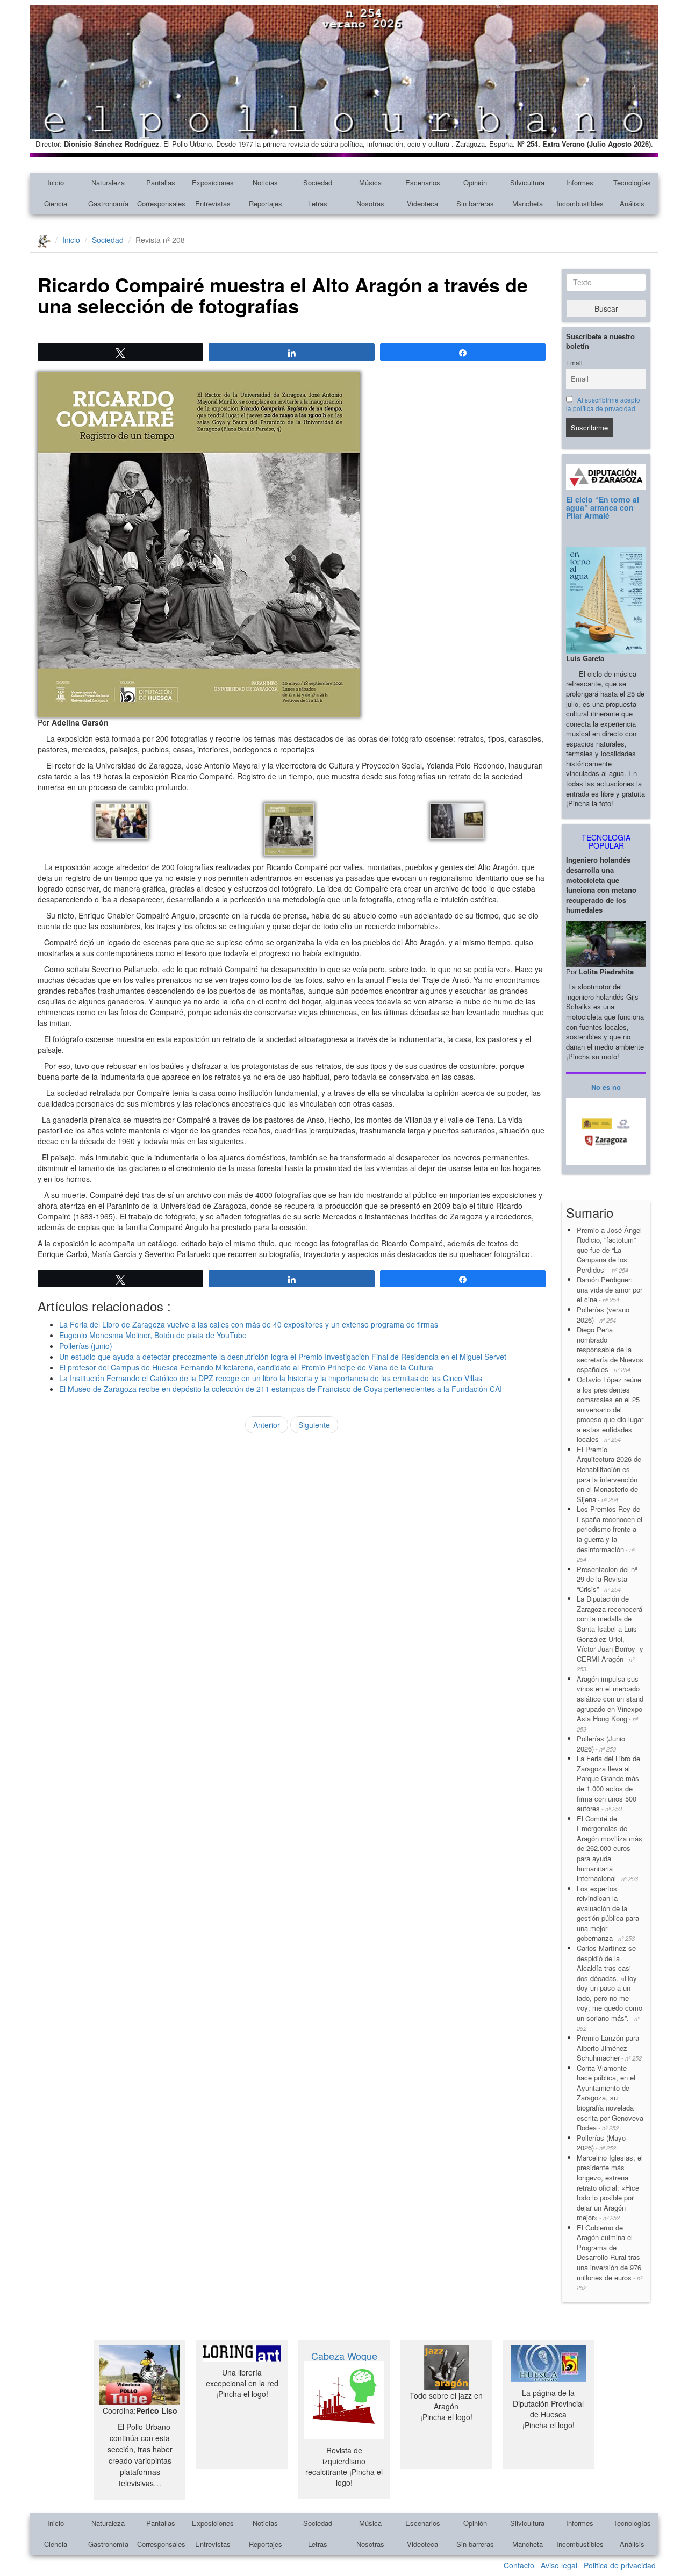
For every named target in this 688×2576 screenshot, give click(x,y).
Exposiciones (213, 182)
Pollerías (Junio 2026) (601, 1743)
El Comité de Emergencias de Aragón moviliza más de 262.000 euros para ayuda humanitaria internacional (610, 1848)
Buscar (606, 308)
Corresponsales (161, 203)
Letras (318, 203)
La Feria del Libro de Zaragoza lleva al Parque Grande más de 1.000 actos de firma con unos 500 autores (608, 1783)
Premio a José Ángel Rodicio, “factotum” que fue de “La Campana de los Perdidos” (609, 1250)
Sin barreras (475, 203)
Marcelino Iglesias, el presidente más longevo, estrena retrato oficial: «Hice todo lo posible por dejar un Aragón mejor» (610, 2187)
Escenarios (423, 182)
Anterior (267, 1425)
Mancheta (528, 203)
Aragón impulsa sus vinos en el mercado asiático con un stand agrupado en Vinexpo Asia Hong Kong (610, 1703)
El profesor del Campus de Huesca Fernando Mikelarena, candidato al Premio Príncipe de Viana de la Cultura (246, 1367)
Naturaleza (108, 182)
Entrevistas (213, 203)
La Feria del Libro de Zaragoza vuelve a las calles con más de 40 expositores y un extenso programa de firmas (249, 1324)
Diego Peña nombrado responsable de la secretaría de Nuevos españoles (610, 1349)
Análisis (632, 203)
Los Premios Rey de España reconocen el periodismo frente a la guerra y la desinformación (610, 1534)
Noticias (265, 182)
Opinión (475, 182)
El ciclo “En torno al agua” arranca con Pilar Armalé (603, 508)
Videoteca (422, 203)
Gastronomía (108, 203)
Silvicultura (527, 182)
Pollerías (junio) (86, 1346)
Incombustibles (580, 203)
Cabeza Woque (344, 2356)
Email (574, 363)
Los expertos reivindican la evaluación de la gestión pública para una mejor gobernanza (608, 1913)
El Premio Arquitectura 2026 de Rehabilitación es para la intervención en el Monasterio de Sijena (609, 1474)
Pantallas (161, 182)
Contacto (519, 2565)
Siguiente (314, 1425)
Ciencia (56, 203)
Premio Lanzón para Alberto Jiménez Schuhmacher (609, 2048)
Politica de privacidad (620, 2565)
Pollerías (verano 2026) (603, 1315)
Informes (580, 182)
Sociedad (318, 182)
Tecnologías (632, 182)
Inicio (56, 182)
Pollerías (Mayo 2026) (601, 2143)
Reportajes (266, 203)
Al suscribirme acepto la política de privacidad (603, 404)
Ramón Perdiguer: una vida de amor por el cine (610, 1289)
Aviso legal (559, 2565)
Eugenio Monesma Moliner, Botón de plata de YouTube (153, 1335)
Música (370, 182)
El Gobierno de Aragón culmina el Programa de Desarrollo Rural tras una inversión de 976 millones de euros (610, 2257)
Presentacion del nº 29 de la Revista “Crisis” (607, 1579)
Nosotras (370, 203)
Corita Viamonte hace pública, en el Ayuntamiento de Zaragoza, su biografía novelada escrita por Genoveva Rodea (610, 2098)
